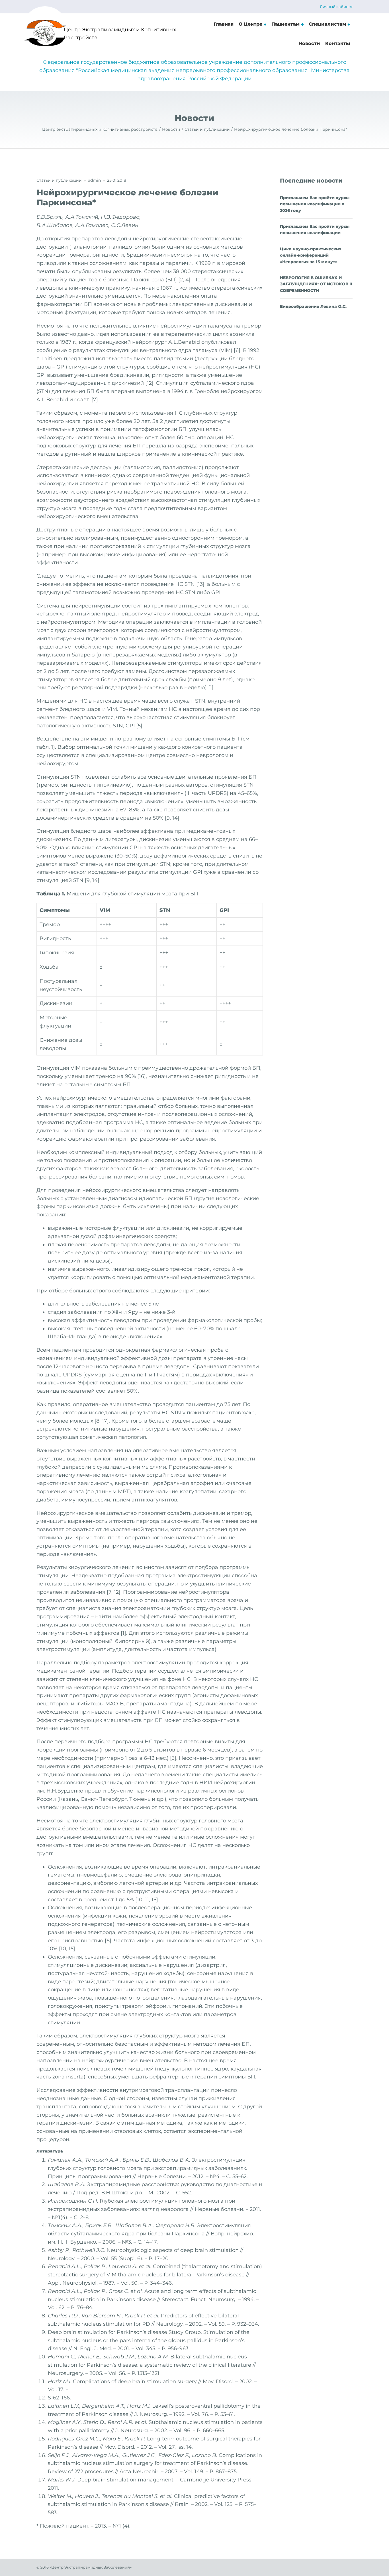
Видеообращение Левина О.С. (313, 306)
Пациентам (285, 24)
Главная (224, 24)
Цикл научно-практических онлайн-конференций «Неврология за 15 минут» (311, 255)
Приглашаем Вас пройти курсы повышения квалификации (315, 230)
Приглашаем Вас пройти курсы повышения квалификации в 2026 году (315, 204)
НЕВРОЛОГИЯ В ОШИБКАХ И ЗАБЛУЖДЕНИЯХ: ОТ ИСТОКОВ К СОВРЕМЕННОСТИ (316, 284)
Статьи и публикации (59, 180)
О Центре (250, 24)
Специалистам (327, 24)
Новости (309, 43)
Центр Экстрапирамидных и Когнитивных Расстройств (120, 34)
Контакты (338, 43)
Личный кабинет (336, 7)
